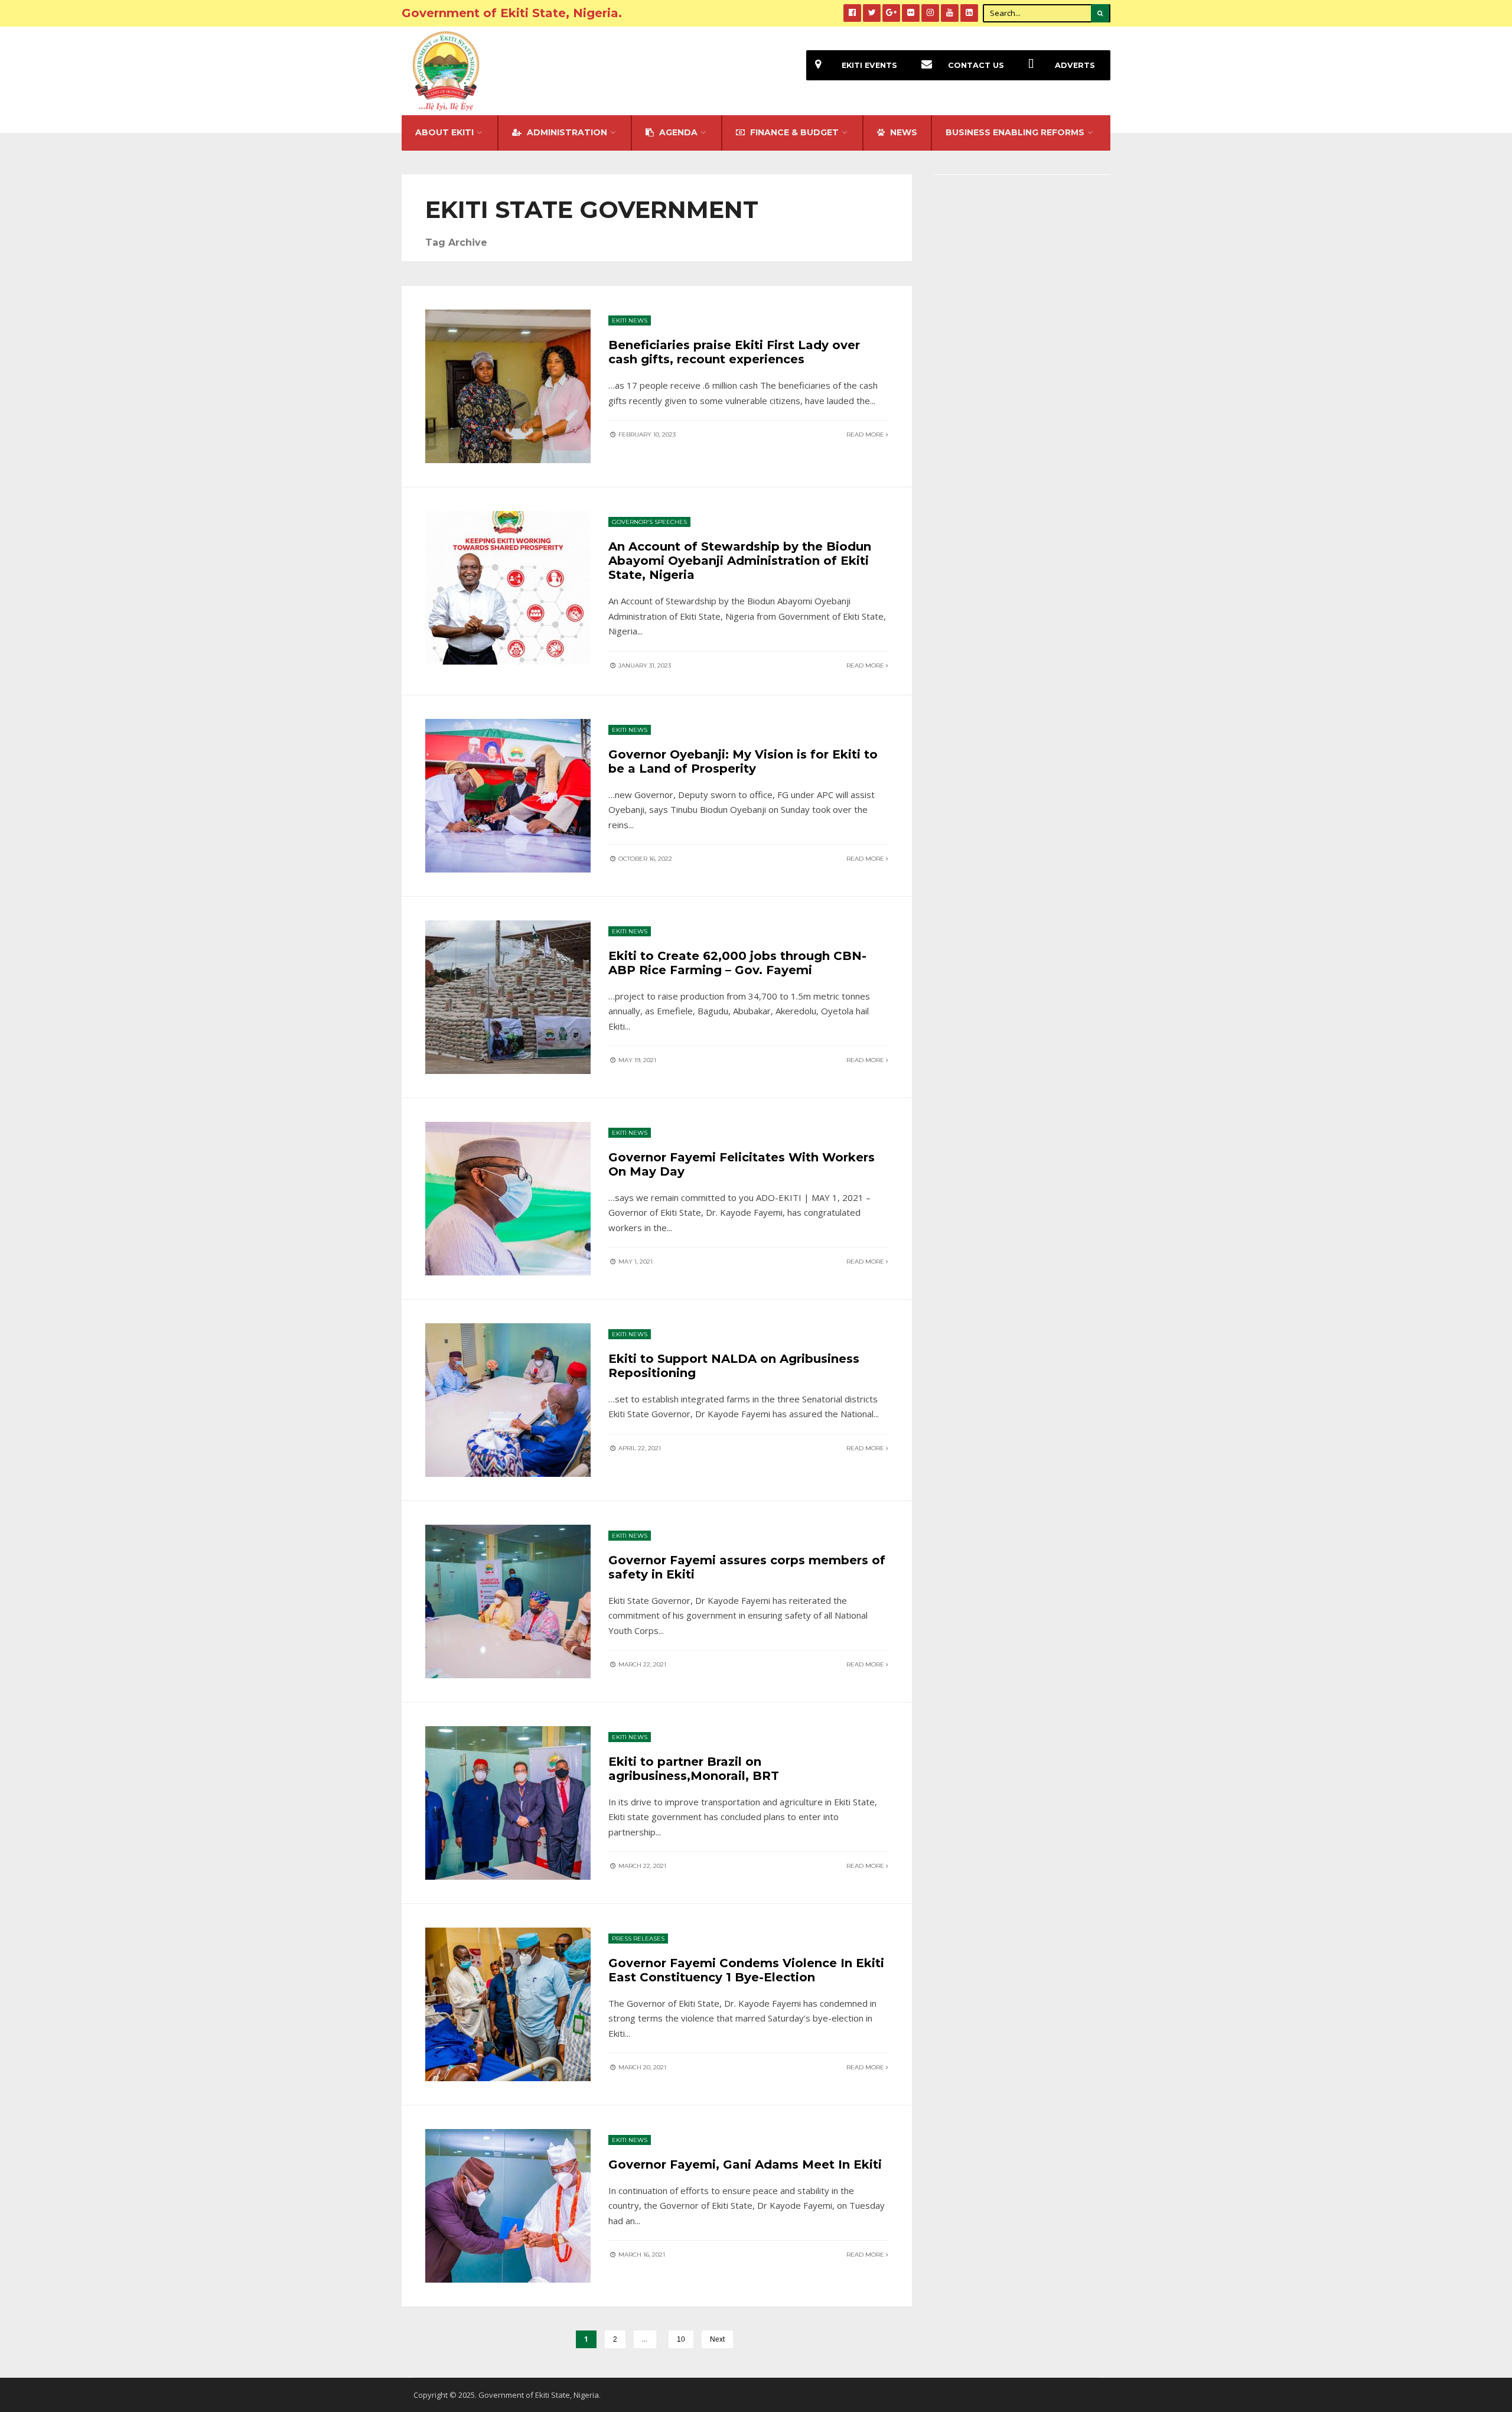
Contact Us (976, 65)
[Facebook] (852, 13)
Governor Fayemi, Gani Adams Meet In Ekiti (745, 2164)
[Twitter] (872, 13)
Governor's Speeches (649, 522)
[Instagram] (930, 13)
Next (717, 2339)
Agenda (677, 132)
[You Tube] (950, 13)
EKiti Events (869, 65)
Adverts (1075, 65)
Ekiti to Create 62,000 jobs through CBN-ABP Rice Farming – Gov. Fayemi (737, 963)
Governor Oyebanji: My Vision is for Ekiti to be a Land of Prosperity (743, 761)
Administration (566, 132)
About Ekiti (444, 132)
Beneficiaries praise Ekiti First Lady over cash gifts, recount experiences (734, 352)
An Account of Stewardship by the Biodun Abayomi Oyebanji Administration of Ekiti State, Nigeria (740, 561)
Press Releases (638, 1939)
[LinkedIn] (969, 13)
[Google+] (891, 13)
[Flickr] (911, 13)
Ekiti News (630, 320)
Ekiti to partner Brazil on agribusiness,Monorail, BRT (694, 1769)
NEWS (902, 132)
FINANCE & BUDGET (793, 132)
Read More (866, 434)
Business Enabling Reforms (1015, 132)
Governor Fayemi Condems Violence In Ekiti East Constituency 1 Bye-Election (746, 1970)
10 (681, 2339)
